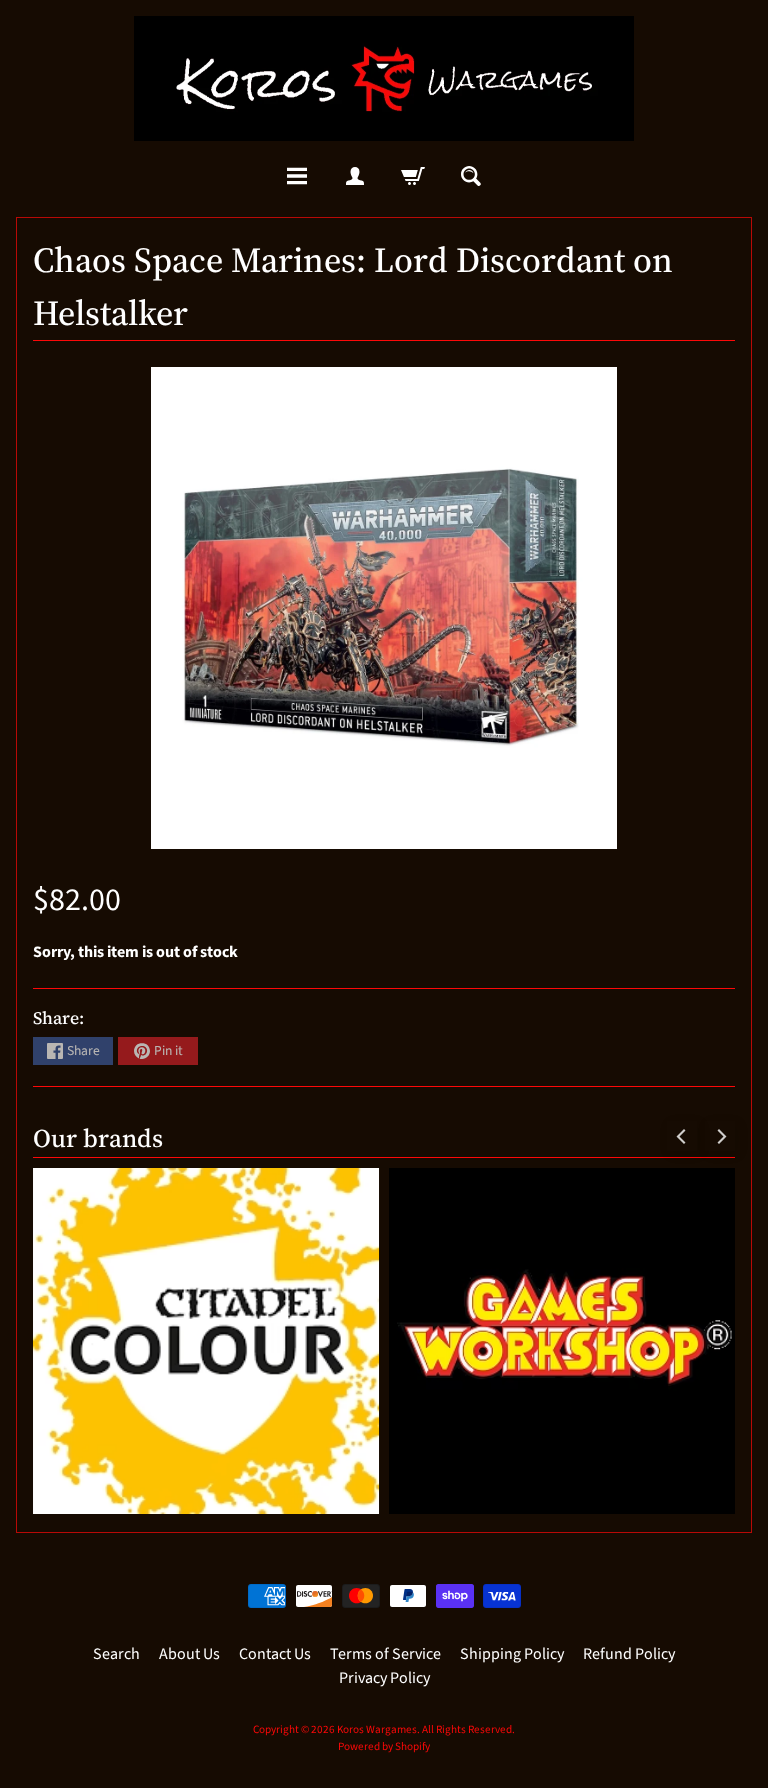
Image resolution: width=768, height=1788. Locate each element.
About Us (189, 1654)
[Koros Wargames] (384, 78)
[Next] (720, 1136)
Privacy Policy (384, 1678)
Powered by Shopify (384, 1746)
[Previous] (682, 1136)
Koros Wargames (377, 1729)
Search (116, 1654)
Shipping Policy (512, 1654)
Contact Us (275, 1654)
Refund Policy (629, 1654)
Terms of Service (385, 1654)
